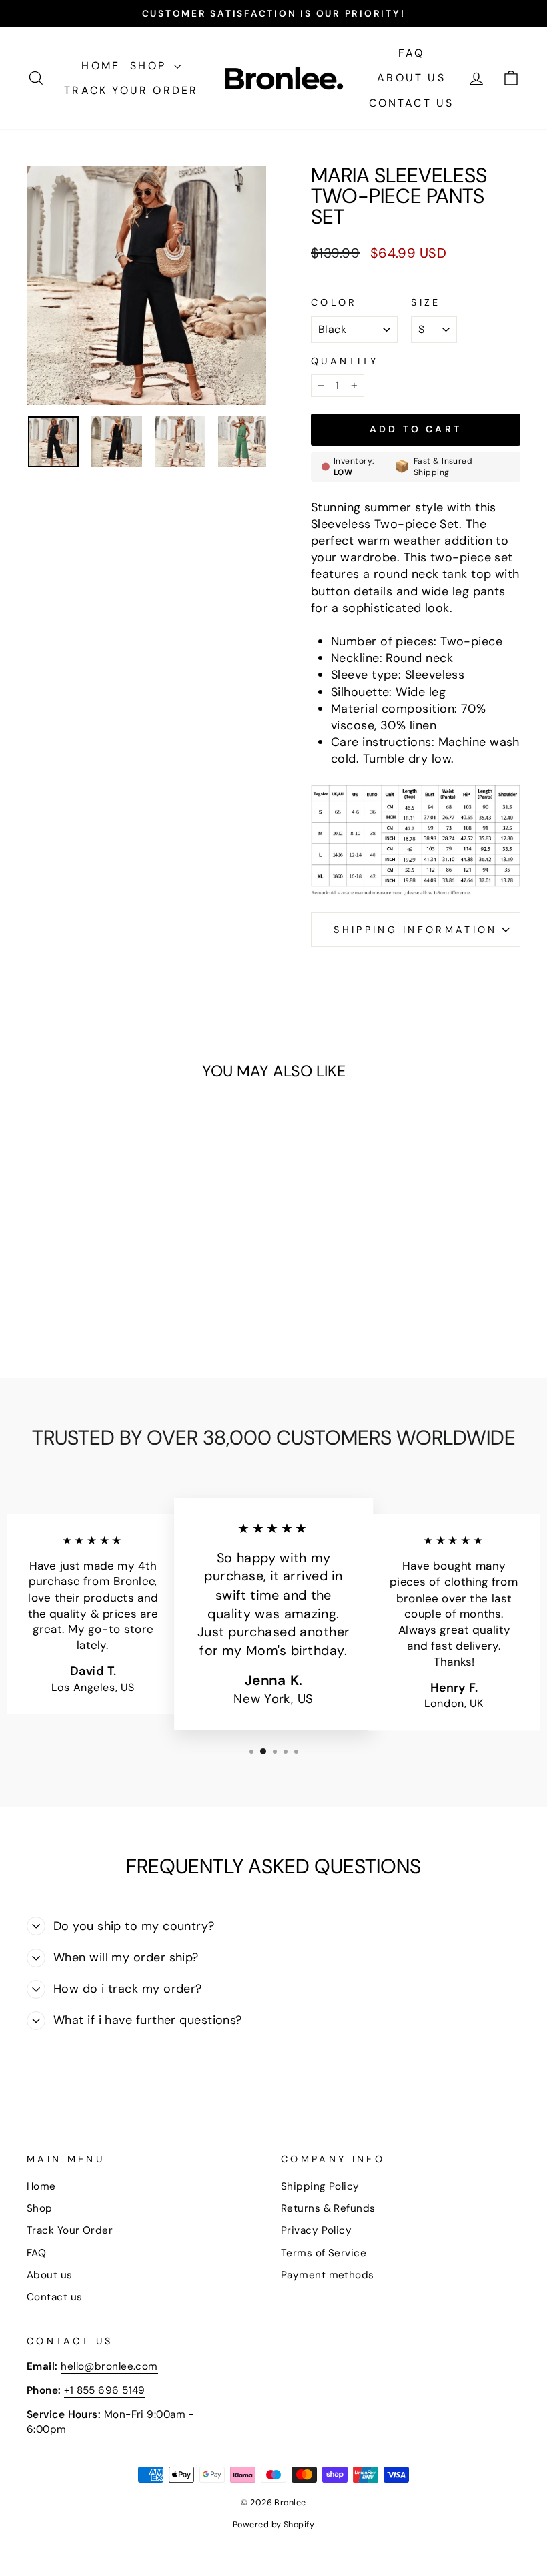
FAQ (412, 53)
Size (426, 302)
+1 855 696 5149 (105, 2390)
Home (101, 66)
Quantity (345, 361)
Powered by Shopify (273, 2525)
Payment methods (328, 2275)
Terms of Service (324, 2253)
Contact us (412, 103)
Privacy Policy (316, 2230)
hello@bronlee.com (109, 2366)
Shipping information (415, 930)
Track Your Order (131, 90)
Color (334, 302)
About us (411, 78)
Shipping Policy (320, 2186)
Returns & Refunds (328, 2208)
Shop (150, 66)
